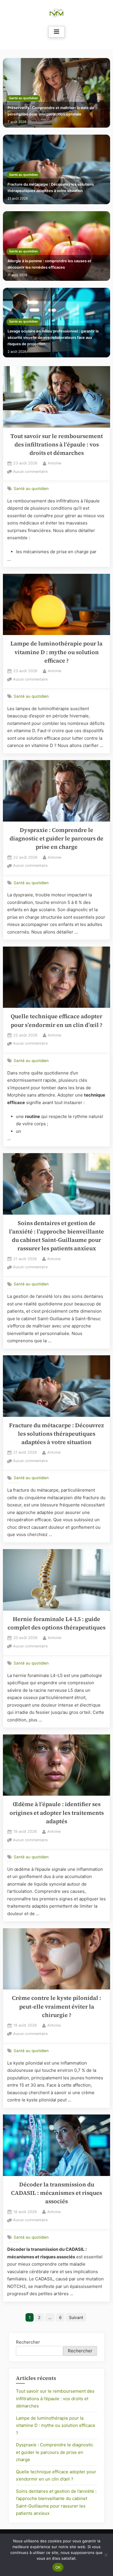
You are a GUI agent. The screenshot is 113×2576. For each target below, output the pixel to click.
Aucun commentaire (30, 472)
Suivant (76, 2317)
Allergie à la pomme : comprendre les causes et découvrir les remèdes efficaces (49, 264)
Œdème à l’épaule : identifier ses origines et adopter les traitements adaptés (57, 1813)
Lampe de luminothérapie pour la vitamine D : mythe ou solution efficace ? (57, 652)
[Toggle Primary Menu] (57, 32)
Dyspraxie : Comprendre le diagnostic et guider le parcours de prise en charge (57, 839)
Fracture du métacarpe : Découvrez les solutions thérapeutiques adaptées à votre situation (51, 188)
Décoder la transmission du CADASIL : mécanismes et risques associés (57, 2193)
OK (58, 2567)
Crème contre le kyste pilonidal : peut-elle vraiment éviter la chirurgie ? (57, 2007)
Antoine (54, 463)
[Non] (106, 2555)
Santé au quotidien (23, 98)
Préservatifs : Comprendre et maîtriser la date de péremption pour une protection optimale (51, 111)
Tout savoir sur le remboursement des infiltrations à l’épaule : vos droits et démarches (57, 445)
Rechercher (28, 2342)
